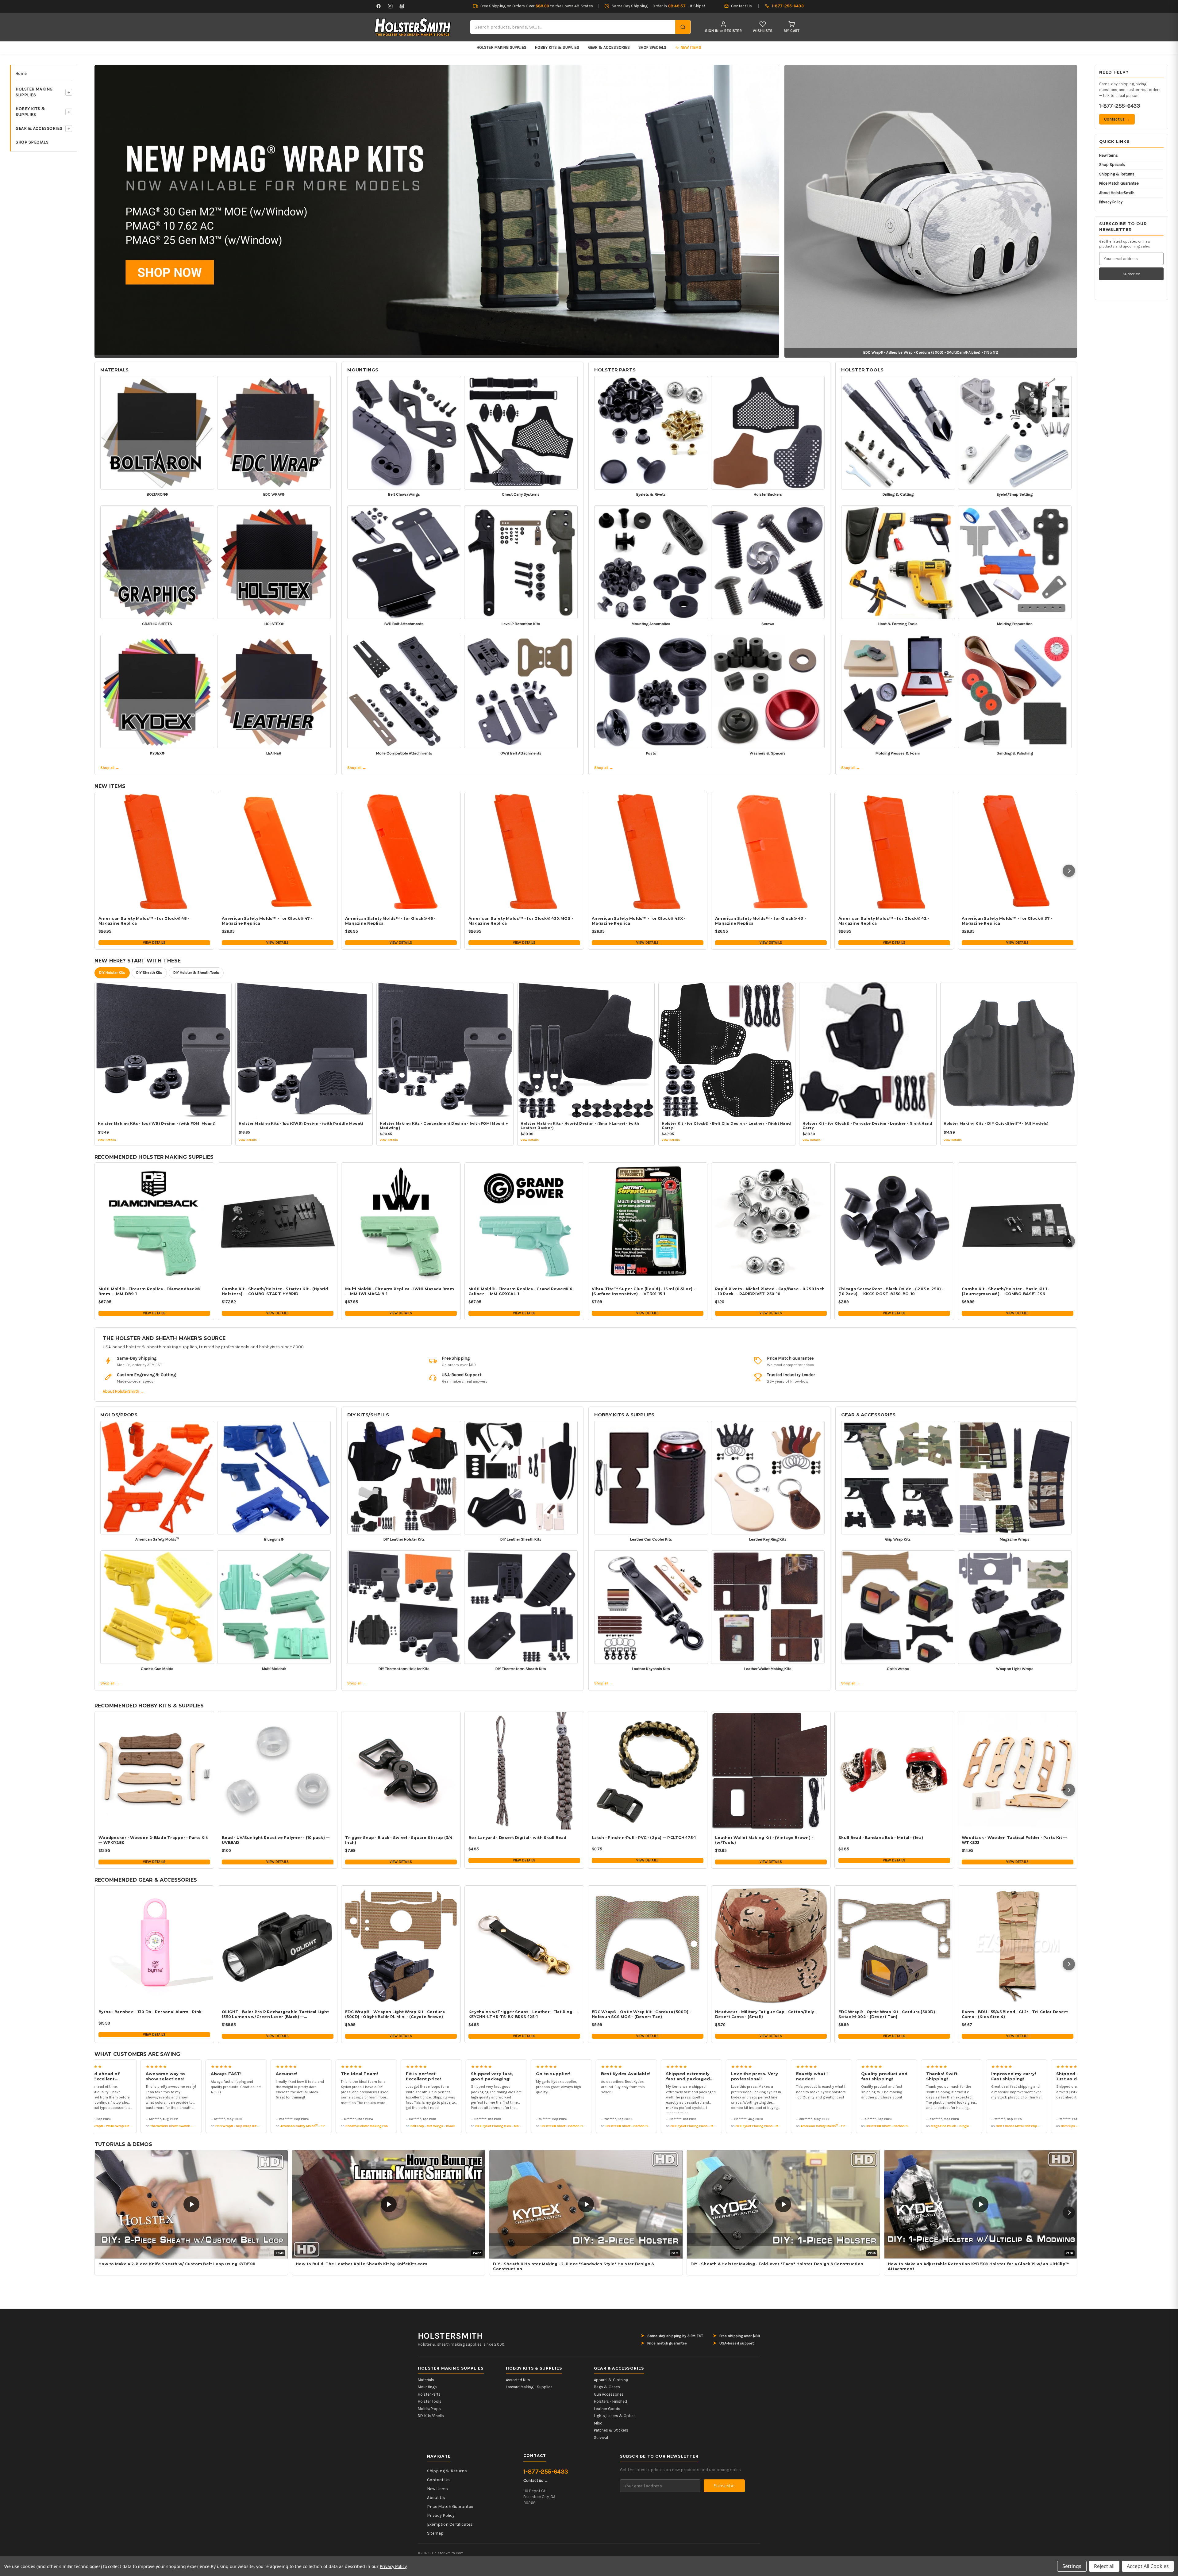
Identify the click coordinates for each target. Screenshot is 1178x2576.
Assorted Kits (518, 2380)
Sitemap (435, 2533)
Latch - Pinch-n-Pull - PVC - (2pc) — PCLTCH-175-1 (644, 1838)
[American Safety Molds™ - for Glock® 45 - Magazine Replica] (401, 852)
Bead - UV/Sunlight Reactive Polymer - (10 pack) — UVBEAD (276, 1840)
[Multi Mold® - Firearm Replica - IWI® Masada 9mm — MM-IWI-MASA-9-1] (401, 1222)
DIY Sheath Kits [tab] (149, 973)
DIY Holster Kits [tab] (112, 973)
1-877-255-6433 (1120, 106)
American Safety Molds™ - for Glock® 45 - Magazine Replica (390, 921)
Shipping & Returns (1117, 174)
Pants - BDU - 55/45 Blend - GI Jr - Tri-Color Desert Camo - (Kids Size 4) (1015, 2014)
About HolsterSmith (1117, 193)
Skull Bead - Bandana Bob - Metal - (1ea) (881, 1838)
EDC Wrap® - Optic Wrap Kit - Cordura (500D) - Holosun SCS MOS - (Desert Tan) (641, 2014)
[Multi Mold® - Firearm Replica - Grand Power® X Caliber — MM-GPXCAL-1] (524, 1222)
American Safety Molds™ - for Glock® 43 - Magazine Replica (760, 921)
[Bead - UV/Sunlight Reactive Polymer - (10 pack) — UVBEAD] (278, 1771)
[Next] (1069, 871)
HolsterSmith (450, 2336)
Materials (114, 370)
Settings (1072, 2566)
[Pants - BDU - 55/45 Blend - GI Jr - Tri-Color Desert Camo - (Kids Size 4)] (1018, 1945)
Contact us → (1117, 119)
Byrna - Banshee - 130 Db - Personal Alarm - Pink (150, 2012)
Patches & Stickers (611, 2430)
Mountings (363, 370)
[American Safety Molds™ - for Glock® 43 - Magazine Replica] (771, 852)
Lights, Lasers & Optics (615, 2416)
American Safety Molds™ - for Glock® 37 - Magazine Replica (1007, 921)
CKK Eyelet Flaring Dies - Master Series (400, 2126)
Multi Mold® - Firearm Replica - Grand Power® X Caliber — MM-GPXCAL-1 (520, 1291)
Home (21, 73)
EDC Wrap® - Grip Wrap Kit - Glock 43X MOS (144, 2126)
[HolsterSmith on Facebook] (379, 6)
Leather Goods (607, 2409)
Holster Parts (615, 370)
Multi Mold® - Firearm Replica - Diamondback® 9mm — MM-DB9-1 (149, 1291)
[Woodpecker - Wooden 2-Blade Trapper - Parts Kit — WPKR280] (154, 1771)
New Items (1109, 155)
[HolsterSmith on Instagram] (390, 6)
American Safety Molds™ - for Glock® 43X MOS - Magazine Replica (521, 921)
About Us (436, 2498)
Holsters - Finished (610, 2401)
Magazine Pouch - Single (845, 2126)
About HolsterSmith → (123, 1391)
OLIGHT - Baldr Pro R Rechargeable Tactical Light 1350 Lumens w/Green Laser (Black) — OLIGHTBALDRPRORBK (275, 2014)
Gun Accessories (609, 2394)
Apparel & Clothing (611, 2380)
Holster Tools (862, 370)
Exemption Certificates (450, 2524)
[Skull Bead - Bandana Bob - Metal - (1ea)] (894, 1771)
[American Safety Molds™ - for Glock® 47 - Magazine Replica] (278, 852)
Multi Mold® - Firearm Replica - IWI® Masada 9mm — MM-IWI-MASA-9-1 (400, 1291)
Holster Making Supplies (502, 47)
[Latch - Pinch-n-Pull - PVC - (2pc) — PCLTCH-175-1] (648, 1771)
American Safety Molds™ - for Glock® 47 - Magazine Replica (267, 921)
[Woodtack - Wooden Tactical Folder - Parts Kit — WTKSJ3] (1018, 1771)
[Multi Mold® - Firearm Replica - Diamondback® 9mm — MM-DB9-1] (154, 1222)
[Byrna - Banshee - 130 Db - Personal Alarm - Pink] (154, 1945)
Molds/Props (119, 1415)
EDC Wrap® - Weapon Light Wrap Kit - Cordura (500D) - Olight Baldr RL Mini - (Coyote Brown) (395, 2014)
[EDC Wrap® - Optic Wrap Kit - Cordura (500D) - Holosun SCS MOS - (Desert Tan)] (648, 1945)
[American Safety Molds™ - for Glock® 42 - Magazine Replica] (894, 852)
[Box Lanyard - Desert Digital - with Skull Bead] (524, 1771)
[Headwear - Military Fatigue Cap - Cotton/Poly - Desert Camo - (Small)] (771, 1945)
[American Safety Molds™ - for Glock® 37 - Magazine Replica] (1018, 852)
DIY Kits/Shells (368, 1415)
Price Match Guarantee (1119, 183)
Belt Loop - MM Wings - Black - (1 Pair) (335, 2126)
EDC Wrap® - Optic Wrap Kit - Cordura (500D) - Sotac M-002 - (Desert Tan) (888, 2014)
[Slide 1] (437, 210)
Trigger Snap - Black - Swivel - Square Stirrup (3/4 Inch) (399, 1840)
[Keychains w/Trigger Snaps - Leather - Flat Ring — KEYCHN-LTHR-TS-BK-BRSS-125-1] (524, 1945)
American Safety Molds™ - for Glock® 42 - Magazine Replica (884, 921)
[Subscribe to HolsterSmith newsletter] (402, 6)
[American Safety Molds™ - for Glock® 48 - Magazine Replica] (154, 852)
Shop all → (110, 768)
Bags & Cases (607, 2387)
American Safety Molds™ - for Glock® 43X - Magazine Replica (639, 921)
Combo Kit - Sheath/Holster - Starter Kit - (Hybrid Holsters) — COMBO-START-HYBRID (275, 1291)
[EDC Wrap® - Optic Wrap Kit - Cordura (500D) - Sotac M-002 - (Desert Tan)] (894, 1945)
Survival (601, 2438)
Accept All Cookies (1148, 2566)
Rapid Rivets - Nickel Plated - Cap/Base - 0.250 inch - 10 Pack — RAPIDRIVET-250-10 (770, 1291)
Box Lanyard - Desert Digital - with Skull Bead (518, 1838)
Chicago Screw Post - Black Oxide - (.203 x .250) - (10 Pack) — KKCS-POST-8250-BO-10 (891, 1291)
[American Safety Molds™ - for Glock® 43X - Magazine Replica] (648, 852)
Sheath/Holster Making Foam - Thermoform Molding (280, 2126)
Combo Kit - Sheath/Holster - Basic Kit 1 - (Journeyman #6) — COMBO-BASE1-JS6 (1006, 1291)
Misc (598, 2423)
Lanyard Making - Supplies (529, 2387)
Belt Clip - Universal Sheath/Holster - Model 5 (1055, 2126)
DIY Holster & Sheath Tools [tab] (196, 973)
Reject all (1104, 2566)
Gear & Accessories (609, 47)
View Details (154, 942)
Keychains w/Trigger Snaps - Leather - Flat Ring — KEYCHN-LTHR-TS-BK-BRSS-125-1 (523, 2014)
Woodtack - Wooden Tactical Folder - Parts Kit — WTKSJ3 (1014, 1840)
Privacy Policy (1111, 202)
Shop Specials (652, 47)
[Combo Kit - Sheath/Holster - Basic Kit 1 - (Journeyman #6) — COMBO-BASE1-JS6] (1018, 1222)
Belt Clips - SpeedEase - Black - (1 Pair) (986, 2126)
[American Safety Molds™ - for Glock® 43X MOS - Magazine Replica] (524, 852)
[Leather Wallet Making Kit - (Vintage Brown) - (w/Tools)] (771, 1771)
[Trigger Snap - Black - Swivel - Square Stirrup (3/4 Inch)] (401, 1771)
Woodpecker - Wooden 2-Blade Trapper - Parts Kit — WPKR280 (153, 1840)
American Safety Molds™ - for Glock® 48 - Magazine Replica (144, 921)
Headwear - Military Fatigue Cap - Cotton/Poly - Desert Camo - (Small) (766, 2014)
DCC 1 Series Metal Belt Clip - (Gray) (918, 2126)
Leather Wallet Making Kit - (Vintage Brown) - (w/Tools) (764, 1840)
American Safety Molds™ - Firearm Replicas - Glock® (215, 2126)
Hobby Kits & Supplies (557, 47)
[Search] (683, 27)
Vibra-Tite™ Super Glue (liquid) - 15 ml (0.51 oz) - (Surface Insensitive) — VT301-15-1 (643, 1291)
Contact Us (438, 2480)
